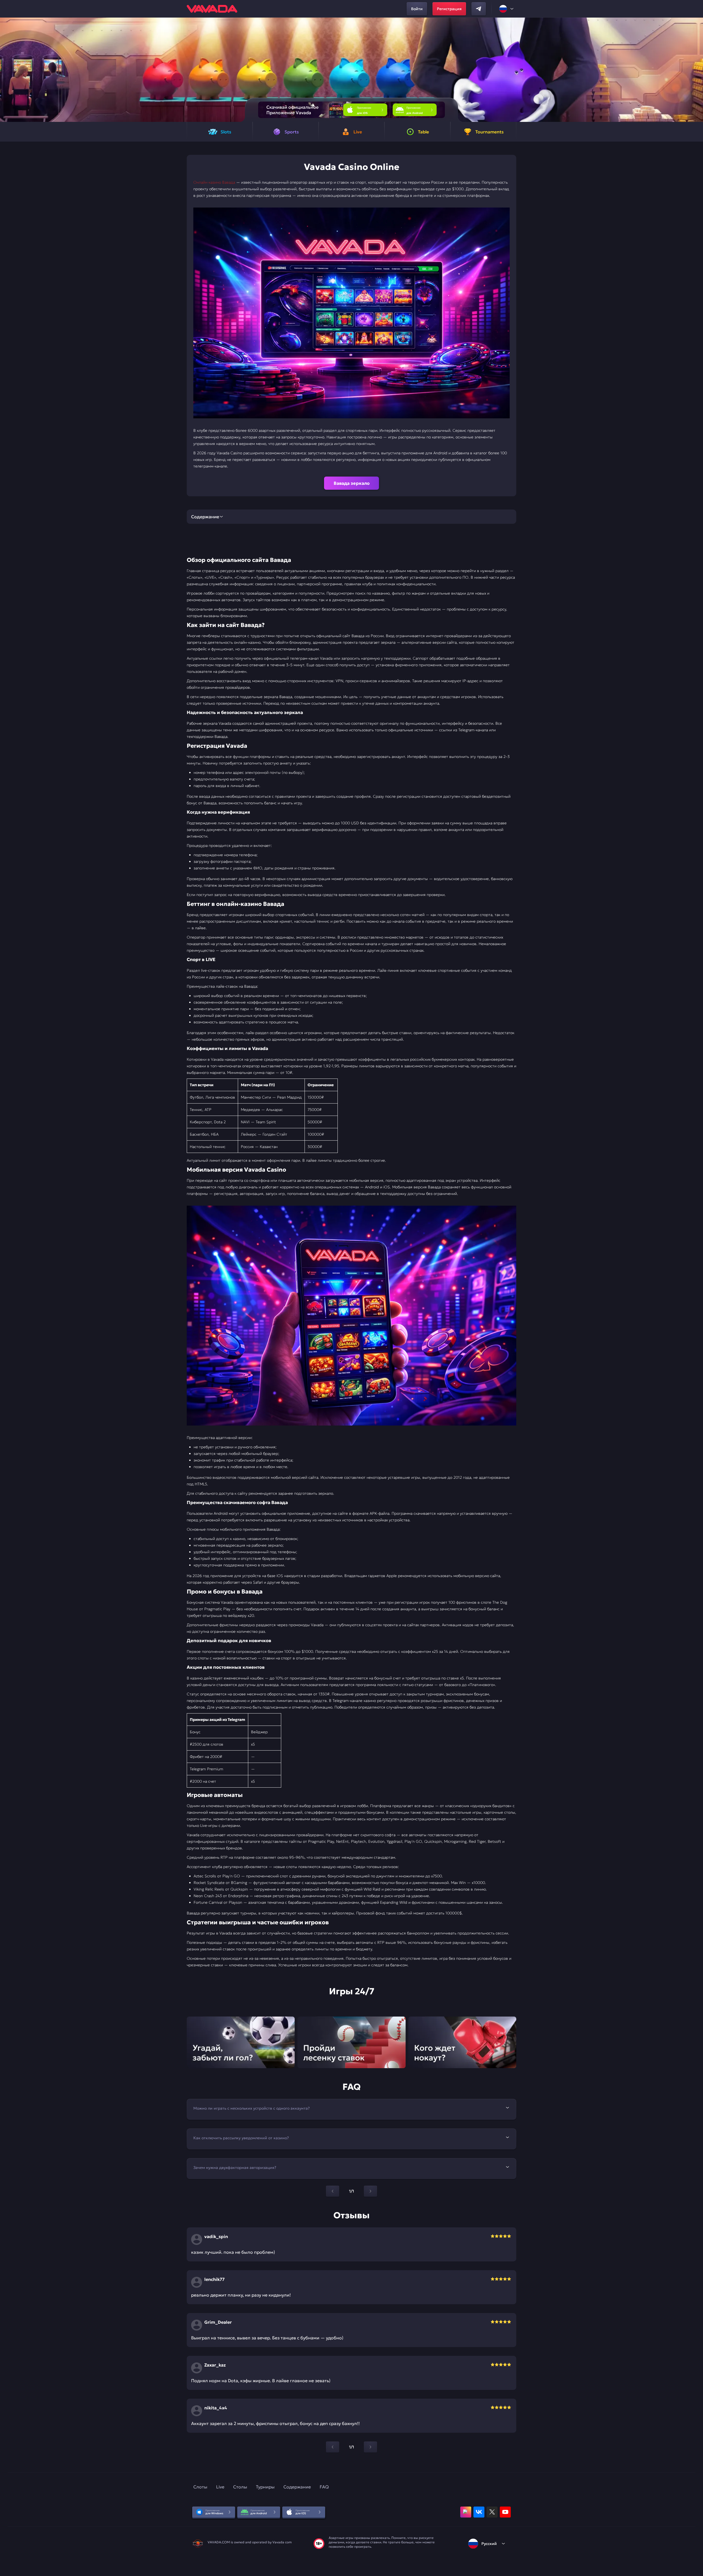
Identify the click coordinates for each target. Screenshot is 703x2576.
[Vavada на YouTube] (505, 2512)
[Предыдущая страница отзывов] (333, 2447)
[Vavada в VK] (479, 2512)
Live (220, 2487)
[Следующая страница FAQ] (370, 2191)
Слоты (200, 2487)
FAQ (324, 2487)
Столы (240, 2487)
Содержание (297, 2487)
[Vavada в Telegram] (479, 9)
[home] (212, 9)
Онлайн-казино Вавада (214, 182)
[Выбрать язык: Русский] (507, 9)
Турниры (265, 2487)
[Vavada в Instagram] (466, 2512)
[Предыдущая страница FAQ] (333, 2191)
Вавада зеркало (352, 483)
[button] (697, 70)
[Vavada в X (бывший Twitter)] (492, 2512)
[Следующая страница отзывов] (370, 2447)
